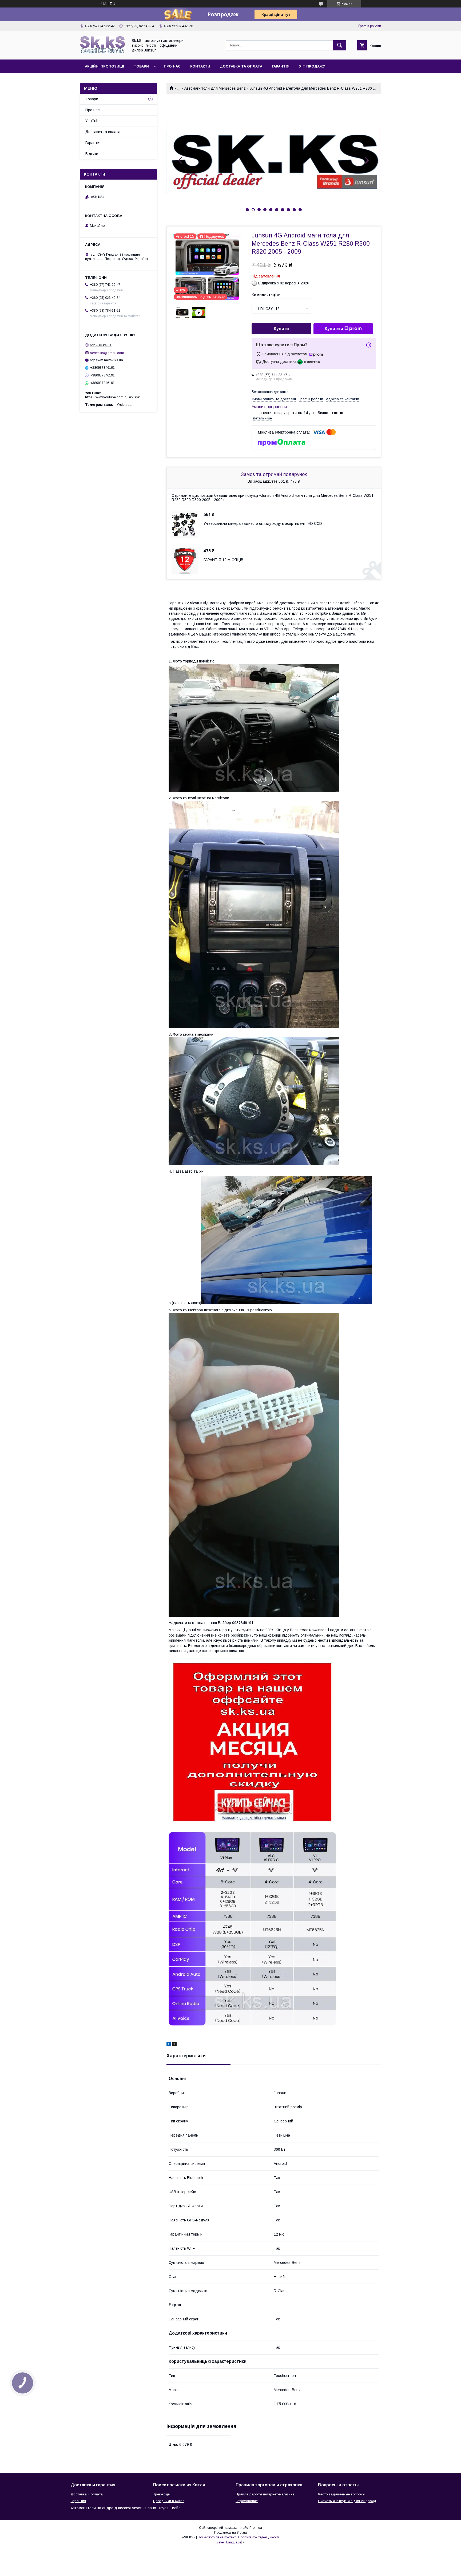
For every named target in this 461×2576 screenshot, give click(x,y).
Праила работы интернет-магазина (265, 2494)
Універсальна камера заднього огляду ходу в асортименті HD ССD (263, 523)
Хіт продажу (312, 66)
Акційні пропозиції (104, 66)
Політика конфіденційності (259, 2537)
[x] (174, 2045)
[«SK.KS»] (103, 53)
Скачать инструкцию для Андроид (347, 2501)
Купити (281, 329)
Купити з (334, 329)
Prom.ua (256, 2528)
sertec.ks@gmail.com (107, 353)
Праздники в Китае (169, 2501)
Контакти (200, 66)
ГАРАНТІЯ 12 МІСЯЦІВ (223, 560)
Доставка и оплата (87, 2494)
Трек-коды (162, 2494)
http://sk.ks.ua (101, 345)
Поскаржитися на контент (217, 2537)
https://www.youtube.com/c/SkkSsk (112, 397)
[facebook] (169, 2045)
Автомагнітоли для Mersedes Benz (215, 88)
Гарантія (281, 66)
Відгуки (92, 154)
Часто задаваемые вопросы (342, 2494)
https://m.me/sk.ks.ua (106, 360)
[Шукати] (340, 45)
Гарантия (78, 2501)
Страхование (247, 2501)
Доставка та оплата (241, 66)
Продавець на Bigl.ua (230, 2533)
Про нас (172, 66)
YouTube (93, 121)
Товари (141, 66)
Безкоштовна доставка (270, 392)
